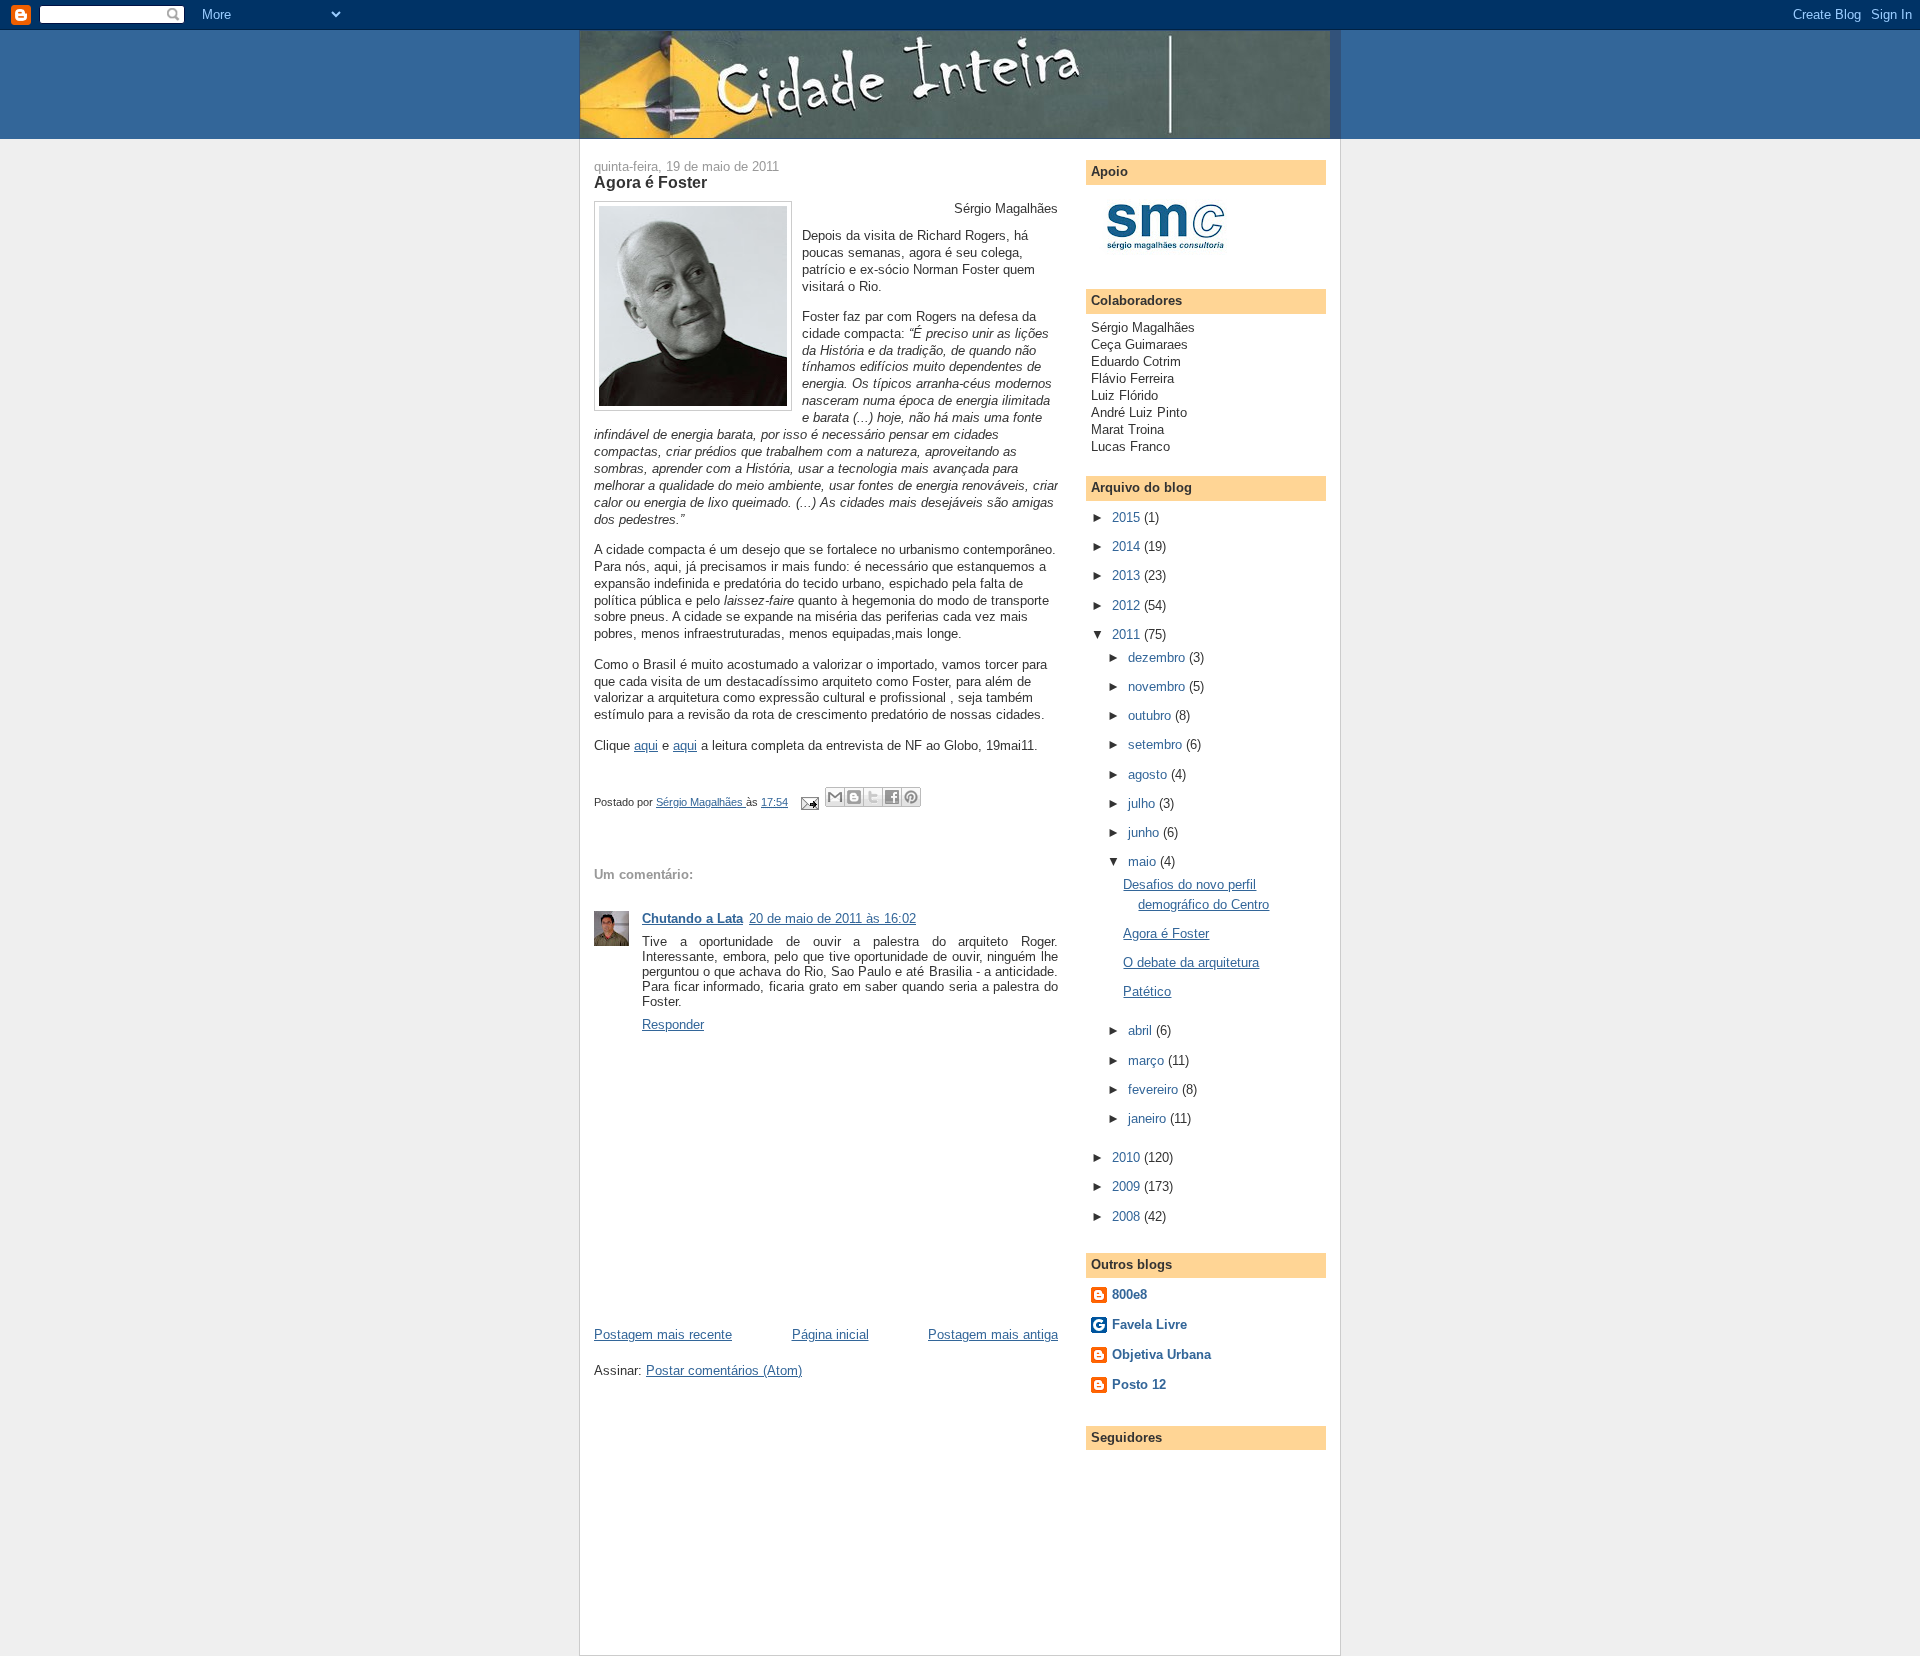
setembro (1157, 744)
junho (1145, 832)
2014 (1128, 546)
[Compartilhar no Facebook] (892, 797)
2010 (1128, 1157)
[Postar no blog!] (854, 797)
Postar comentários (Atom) (724, 1370)
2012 (1128, 605)
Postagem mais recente (663, 1334)
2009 (1128, 1186)
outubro (1151, 715)
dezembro (1158, 657)
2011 (1128, 634)
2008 (1128, 1216)
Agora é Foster (1166, 933)
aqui (646, 745)
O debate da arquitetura (1191, 962)
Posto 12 (1139, 1384)
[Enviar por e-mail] (835, 797)
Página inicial (830, 1334)
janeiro (1149, 1118)
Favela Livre (1149, 1324)
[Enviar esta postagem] (808, 802)
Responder (673, 1024)
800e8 (1129, 1294)
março (1148, 1060)
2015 (1128, 517)
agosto (1149, 774)
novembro (1158, 686)
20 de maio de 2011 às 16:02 (832, 918)
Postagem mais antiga (993, 1334)
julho (1143, 803)
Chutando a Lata (692, 918)
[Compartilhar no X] (873, 797)
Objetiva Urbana (1161, 1354)
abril (1142, 1030)
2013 (1128, 575)
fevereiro (1155, 1089)
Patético (1147, 991)
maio (1144, 861)
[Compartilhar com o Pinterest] (911, 797)
